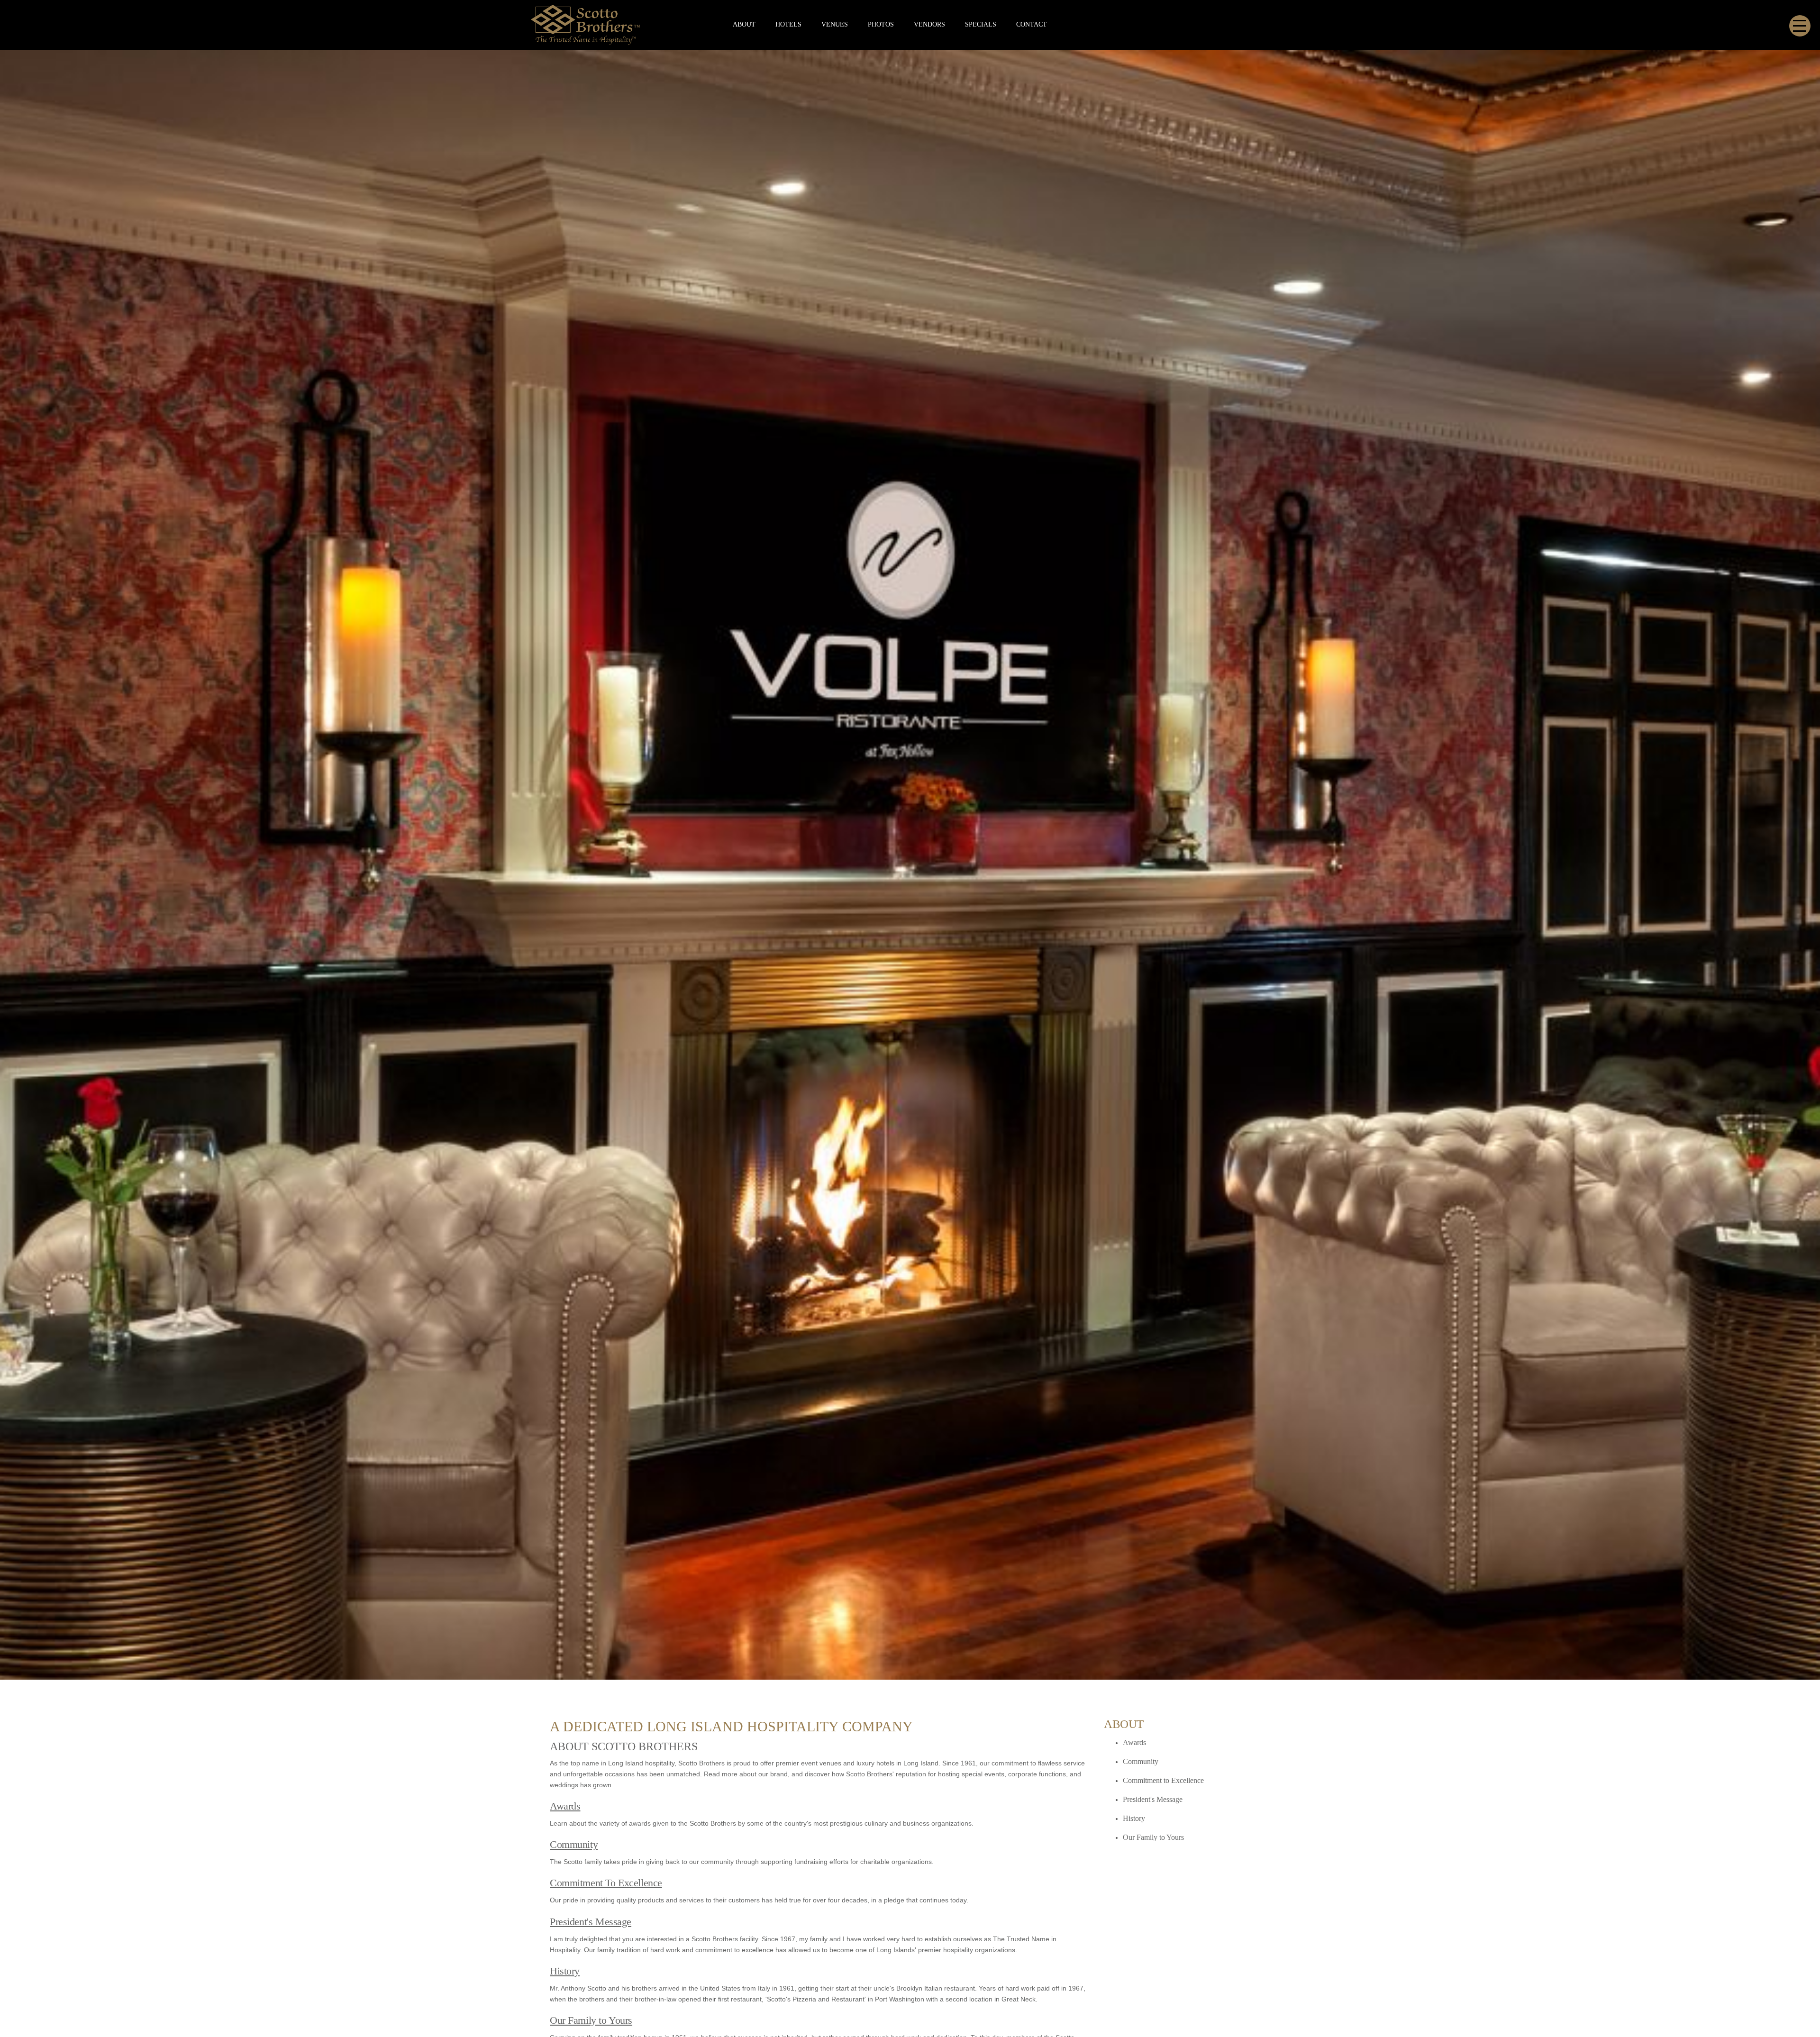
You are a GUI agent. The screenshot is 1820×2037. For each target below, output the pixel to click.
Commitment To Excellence (606, 1883)
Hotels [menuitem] (788, 24)
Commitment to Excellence (1163, 1780)
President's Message (591, 1922)
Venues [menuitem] (835, 24)
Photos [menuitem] (881, 24)
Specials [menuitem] (981, 24)
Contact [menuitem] (1032, 24)
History (565, 1971)
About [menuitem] (744, 24)
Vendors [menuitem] (929, 24)
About (1124, 1724)
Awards (565, 1806)
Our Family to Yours (591, 2020)
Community (574, 1844)
